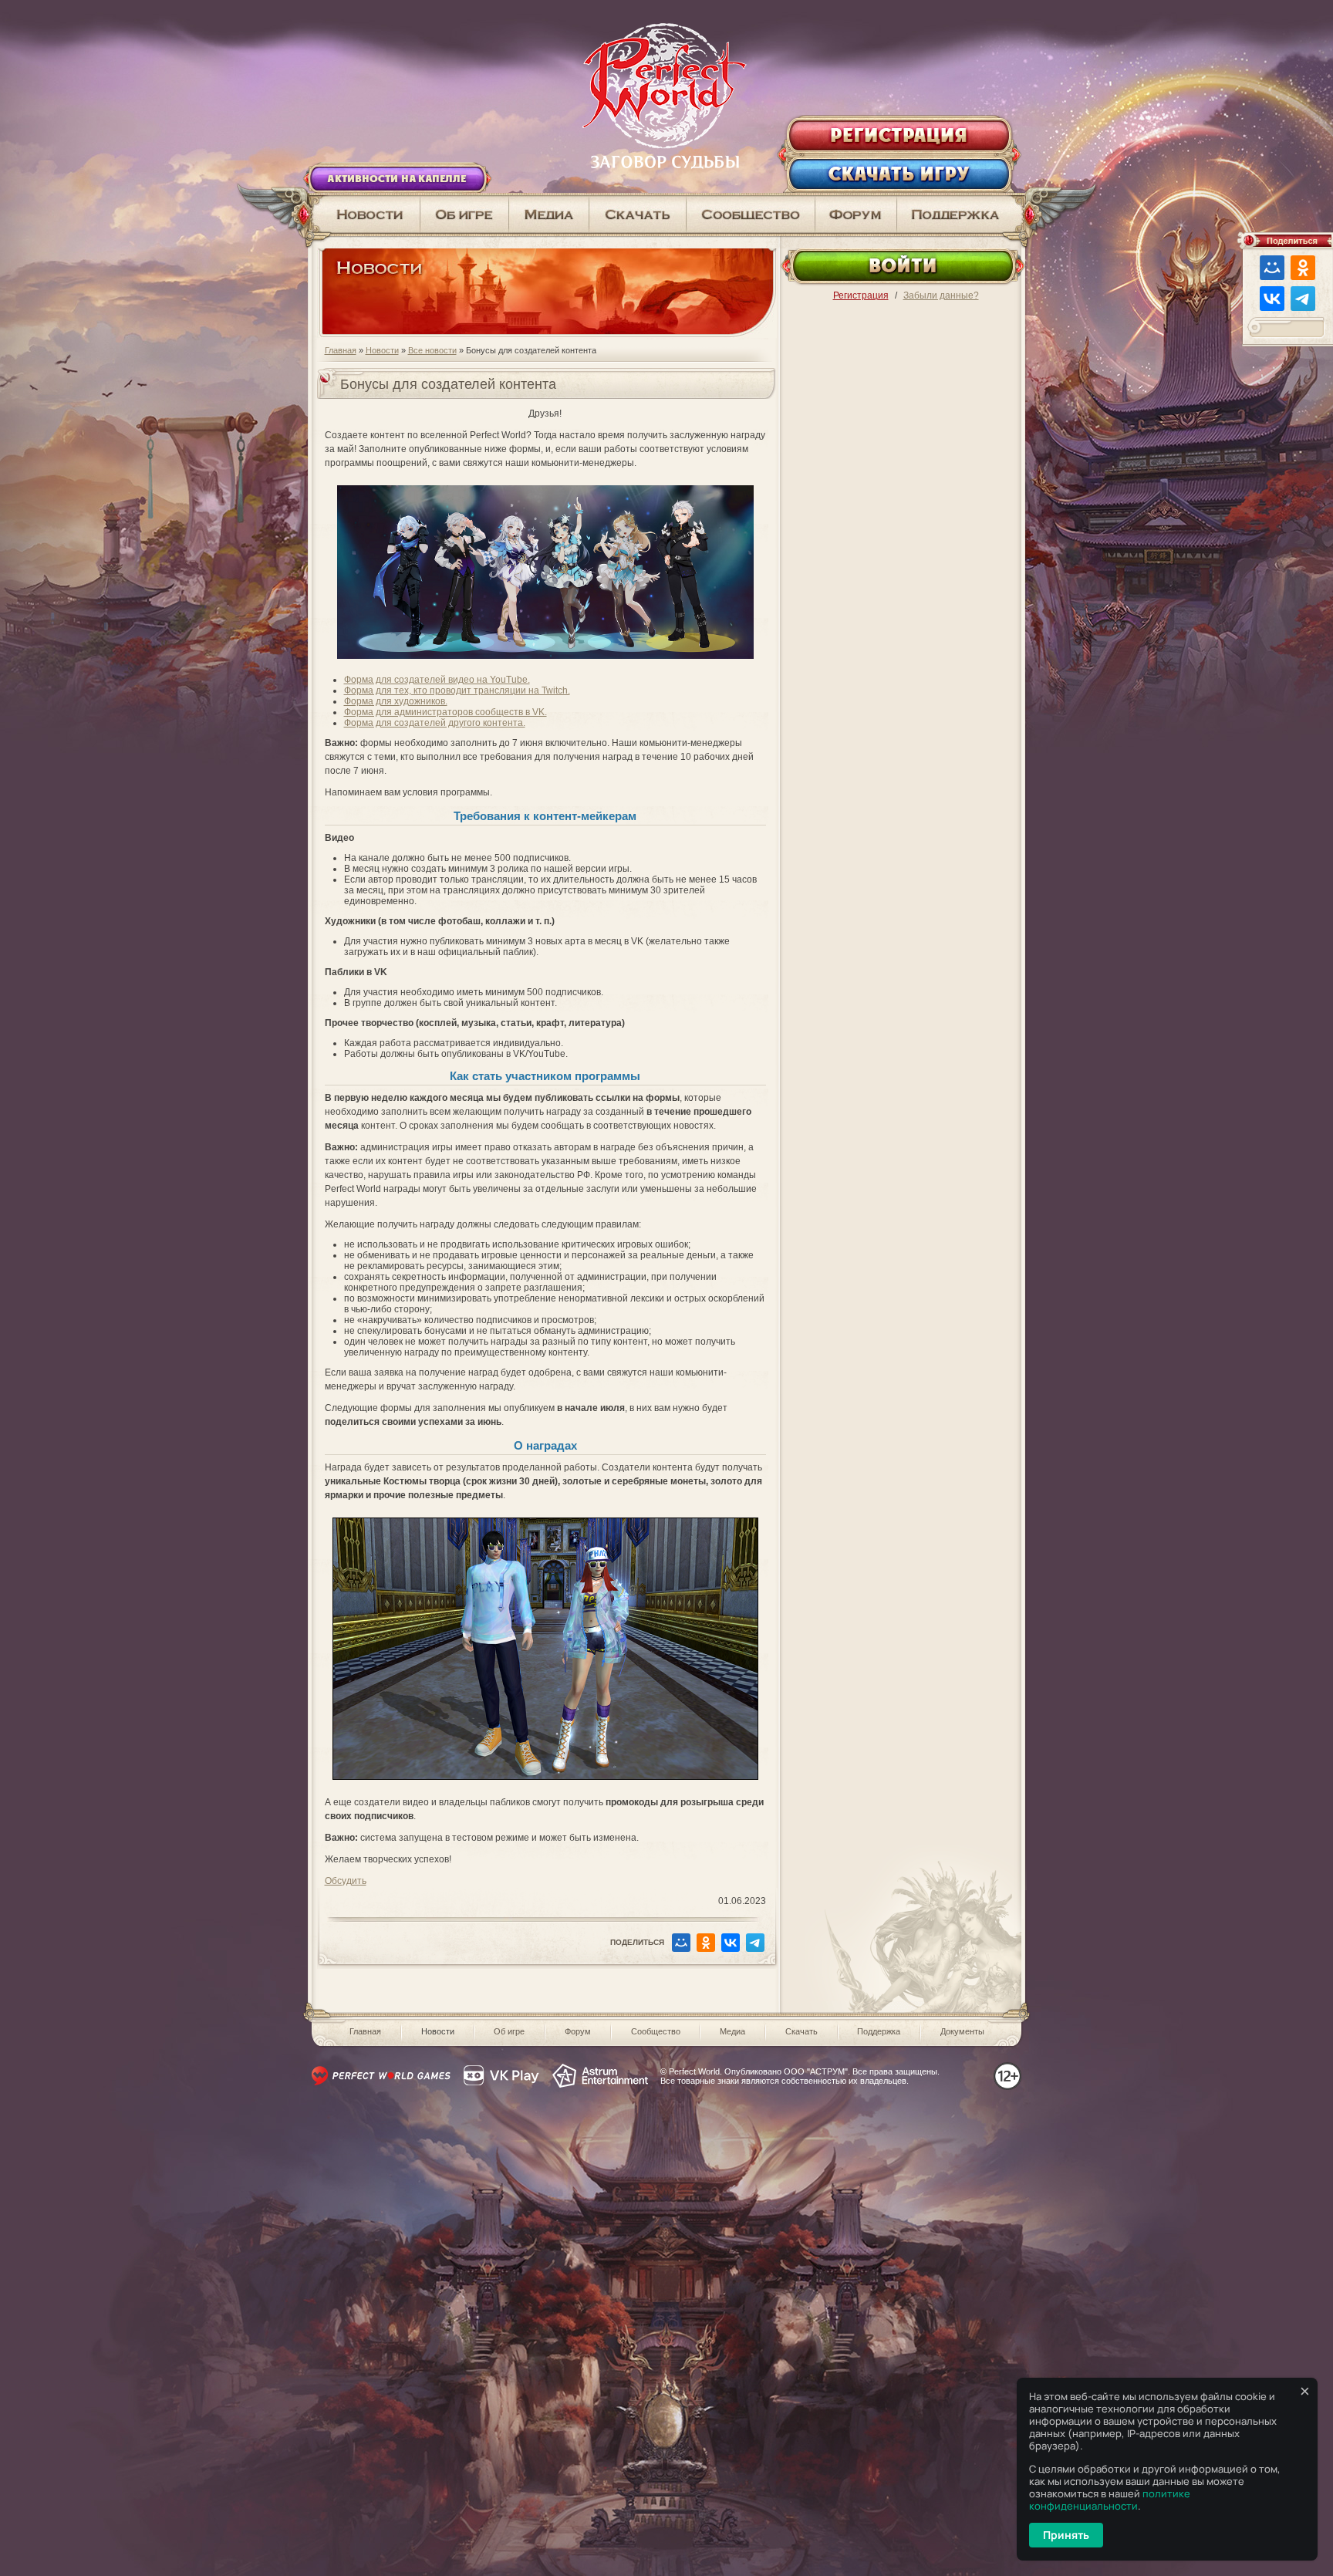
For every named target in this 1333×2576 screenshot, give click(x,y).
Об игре (509, 2031)
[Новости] (364, 214)
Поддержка (879, 2031)
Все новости (432, 350)
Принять (1066, 2535)
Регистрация (861, 295)
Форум (578, 2031)
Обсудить (346, 1881)
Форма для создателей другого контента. (435, 723)
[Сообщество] (751, 214)
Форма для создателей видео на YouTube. (437, 680)
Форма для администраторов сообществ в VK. (445, 712)
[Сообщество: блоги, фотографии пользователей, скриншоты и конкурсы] (549, 214)
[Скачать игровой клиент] (638, 214)
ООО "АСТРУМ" (816, 2071)
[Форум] (856, 214)
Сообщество (656, 2031)
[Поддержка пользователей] (961, 214)
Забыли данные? (941, 295)
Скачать (801, 2031)
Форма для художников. (396, 701)
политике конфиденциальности (1110, 2500)
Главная (341, 350)
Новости (382, 350)
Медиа (732, 2031)
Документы (962, 2031)
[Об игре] (465, 214)
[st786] (545, 1784)
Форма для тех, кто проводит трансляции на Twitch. (457, 690)
